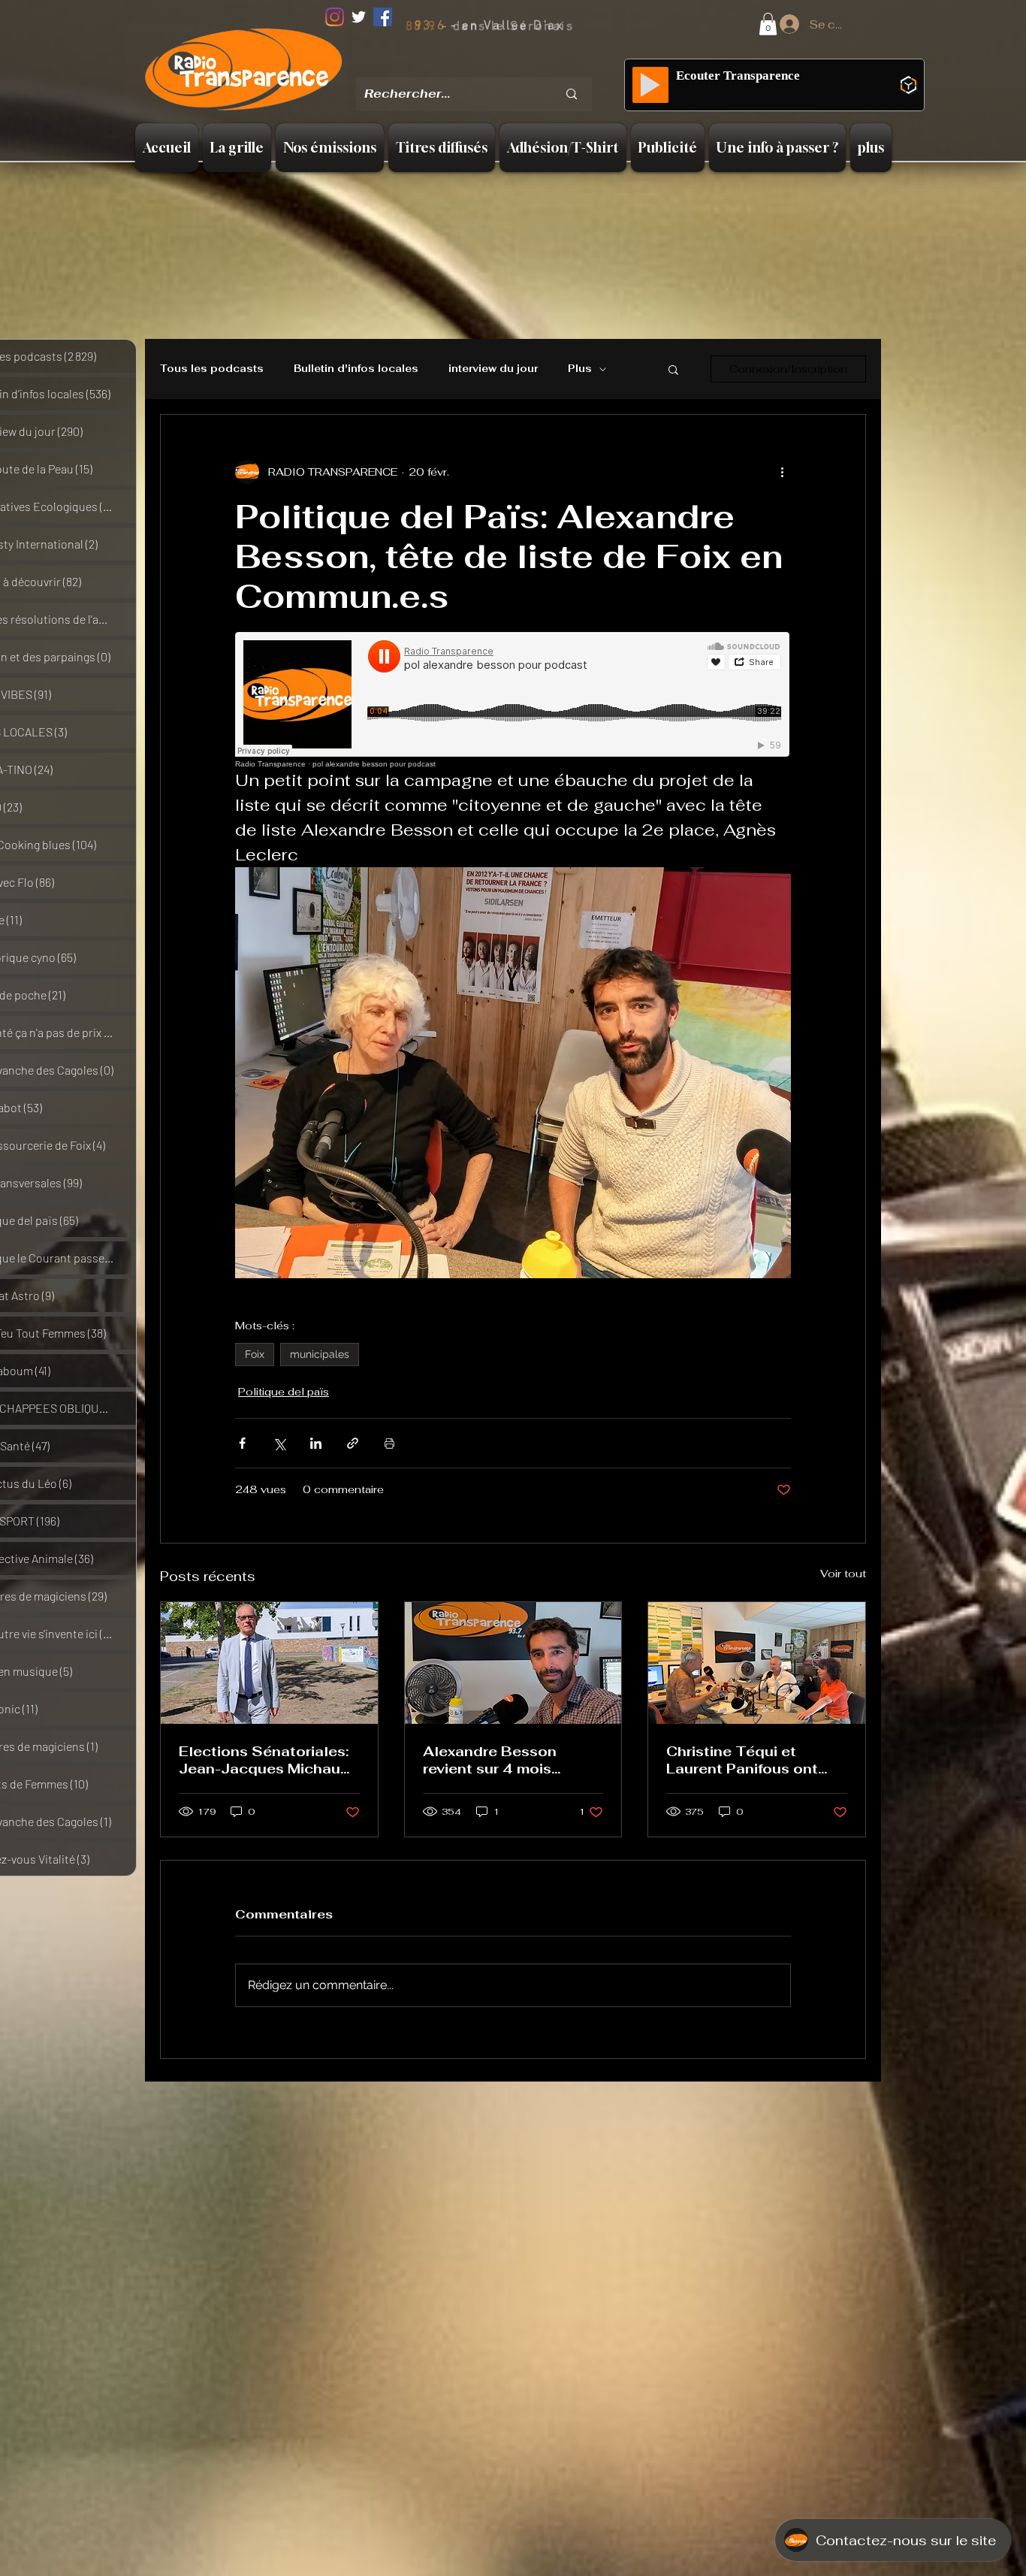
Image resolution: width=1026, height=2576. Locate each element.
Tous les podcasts (212, 369)
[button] (768, 24)
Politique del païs (284, 1392)
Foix (255, 1354)
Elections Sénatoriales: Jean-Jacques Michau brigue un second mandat (264, 1760)
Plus (580, 369)
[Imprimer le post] (389, 1443)
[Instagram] (335, 17)
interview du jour (493, 369)
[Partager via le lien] (353, 1443)
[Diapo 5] (534, 67)
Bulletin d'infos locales (356, 369)
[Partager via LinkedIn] (316, 1443)
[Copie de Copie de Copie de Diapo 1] (515, 67)
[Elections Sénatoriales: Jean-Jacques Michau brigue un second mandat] (269, 1663)
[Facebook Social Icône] (383, 17)
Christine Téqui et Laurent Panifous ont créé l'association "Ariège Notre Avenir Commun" (742, 1760)
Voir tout (843, 1574)
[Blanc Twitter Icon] (359, 17)
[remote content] (513, 700)
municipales (320, 1354)
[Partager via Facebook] (242, 1443)
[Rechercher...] (572, 94)
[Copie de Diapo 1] (477, 67)
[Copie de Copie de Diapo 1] (496, 67)
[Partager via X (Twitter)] (279, 1443)
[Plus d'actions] (782, 472)
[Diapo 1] (458, 67)
